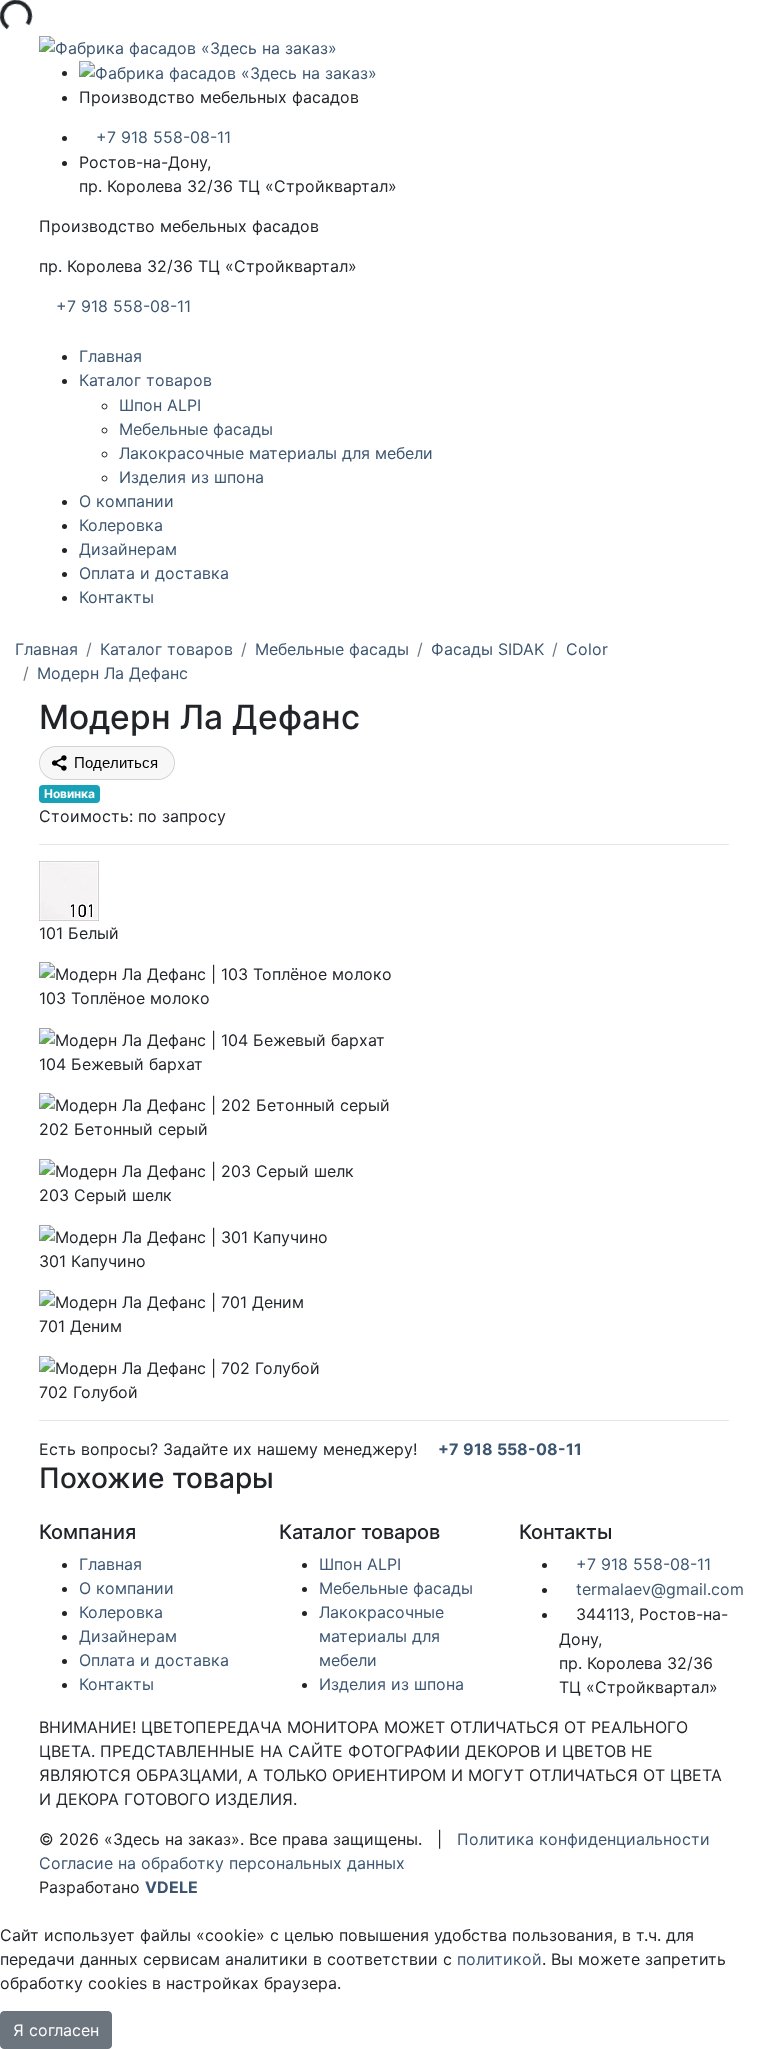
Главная (110, 356)
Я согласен (56, 2030)
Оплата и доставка (154, 573)
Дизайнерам (128, 549)
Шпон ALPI (160, 405)
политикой (499, 1959)
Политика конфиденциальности (583, 1839)
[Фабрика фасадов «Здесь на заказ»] (188, 46)
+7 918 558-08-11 (161, 137)
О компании (126, 501)
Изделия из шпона (191, 477)
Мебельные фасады (196, 429)
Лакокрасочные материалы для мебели (276, 453)
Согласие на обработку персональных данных (222, 1863)
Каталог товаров (145, 380)
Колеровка (121, 525)
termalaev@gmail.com (657, 1589)
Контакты (116, 597)
